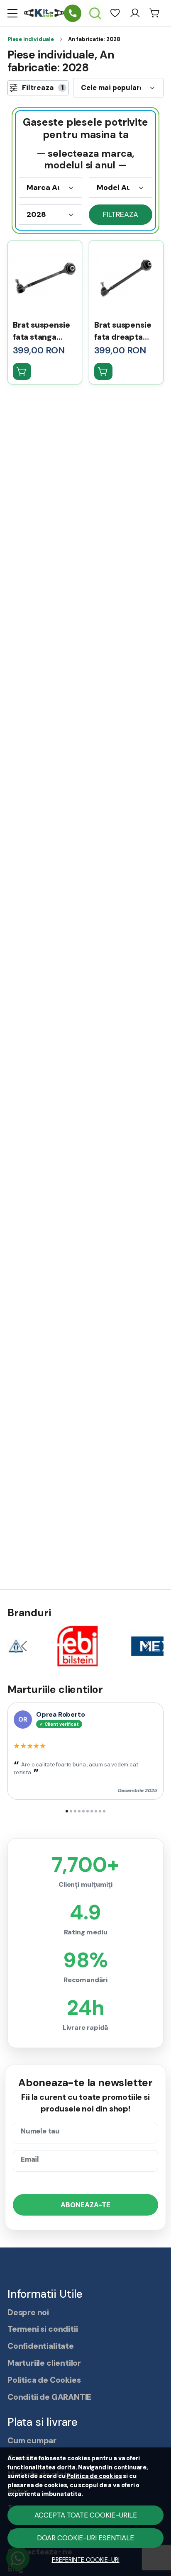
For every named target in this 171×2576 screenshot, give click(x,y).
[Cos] (155, 13)
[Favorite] (115, 13)
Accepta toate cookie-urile (86, 2515)
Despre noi (28, 2312)
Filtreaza (120, 214)
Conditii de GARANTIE (49, 2397)
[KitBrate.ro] (44, 13)
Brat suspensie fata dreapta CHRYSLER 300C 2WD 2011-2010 (126, 332)
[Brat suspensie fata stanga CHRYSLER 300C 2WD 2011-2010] (45, 277)
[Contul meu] (135, 13)
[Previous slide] (24, 1646)
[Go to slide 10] (104, 1811)
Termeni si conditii (43, 2329)
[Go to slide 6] (88, 1811)
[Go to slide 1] (67, 1811)
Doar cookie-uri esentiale (85, 2538)
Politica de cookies (94, 2476)
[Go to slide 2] (71, 1811)
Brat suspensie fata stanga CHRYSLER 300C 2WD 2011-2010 (44, 332)
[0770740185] (73, 13)
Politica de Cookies (44, 2380)
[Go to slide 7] (92, 1811)
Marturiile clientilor (44, 2363)
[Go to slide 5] (83, 1811)
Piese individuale (31, 39)
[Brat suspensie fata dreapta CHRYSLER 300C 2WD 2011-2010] (126, 277)
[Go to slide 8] (96, 1811)
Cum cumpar (32, 2441)
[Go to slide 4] (79, 1811)
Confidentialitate (41, 2346)
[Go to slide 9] (100, 1811)
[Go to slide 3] (75, 1811)
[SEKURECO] (129, 1660)
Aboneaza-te (85, 2205)
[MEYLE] (42, 1660)
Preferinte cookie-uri (86, 2560)
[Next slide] (147, 1646)
